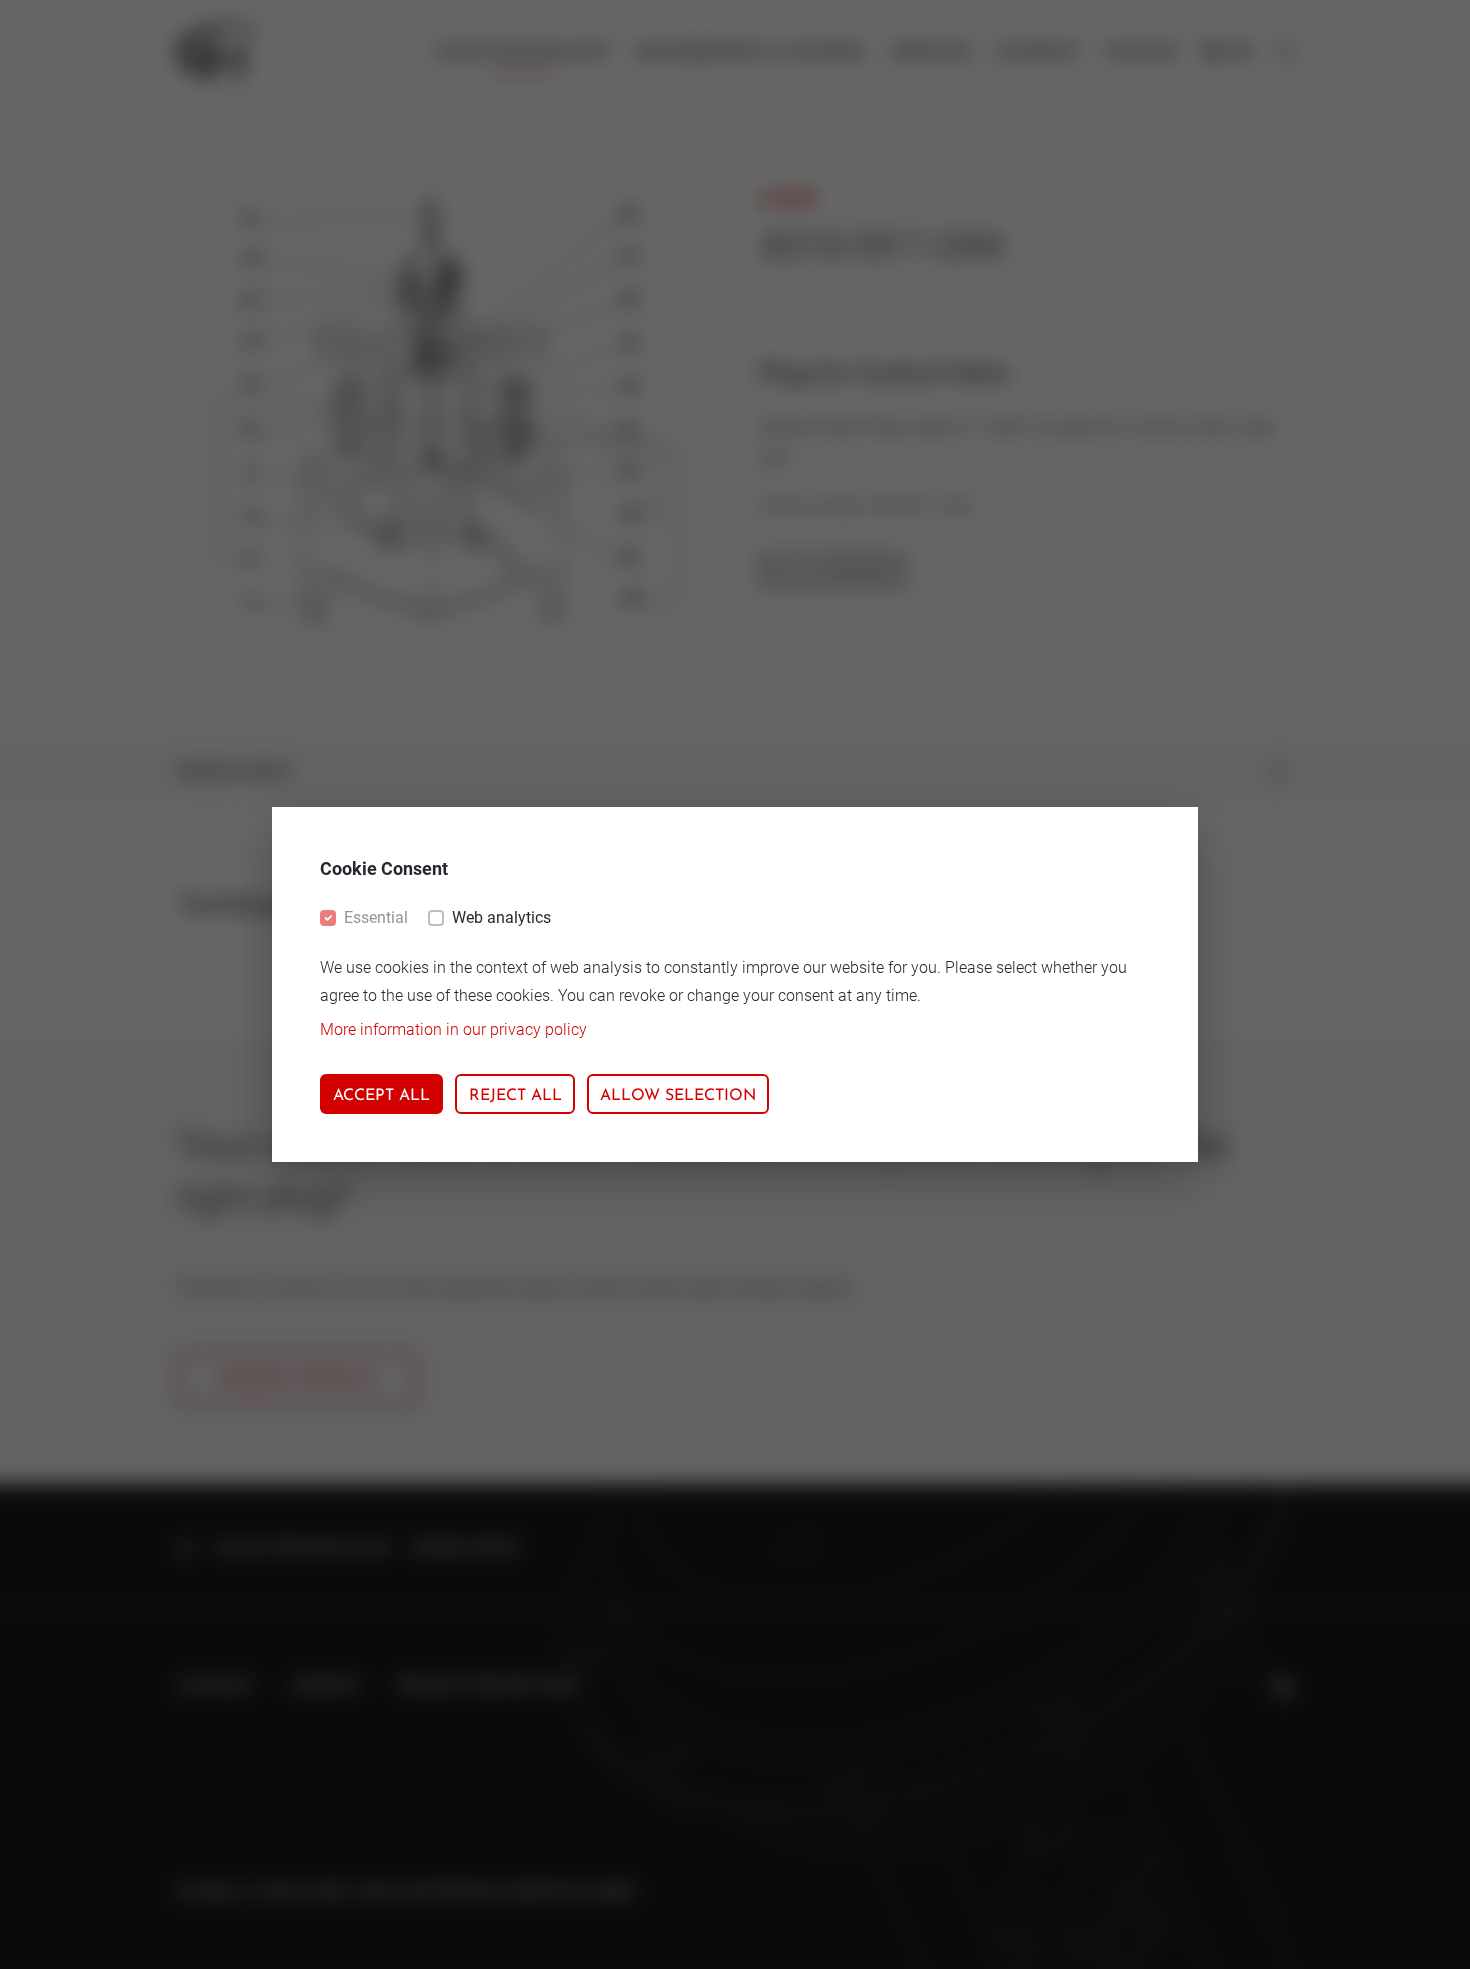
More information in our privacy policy (453, 1029)
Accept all (381, 1096)
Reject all (515, 1096)
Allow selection (678, 1096)
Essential (376, 917)
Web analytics (501, 917)
